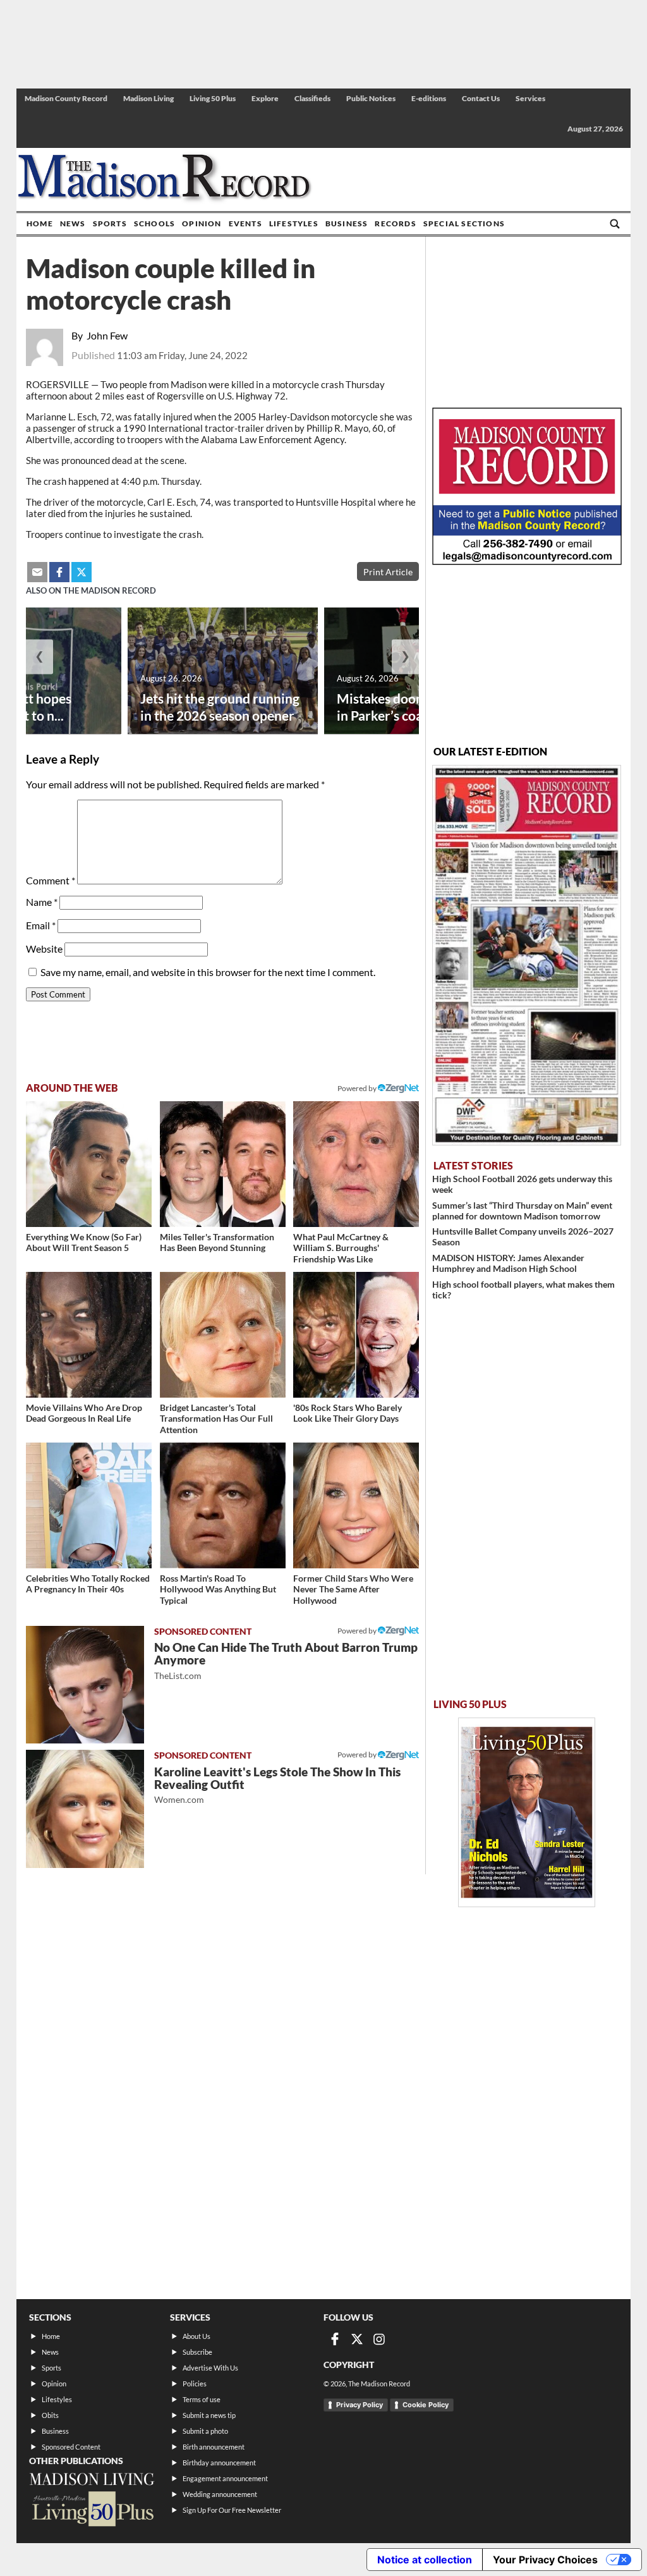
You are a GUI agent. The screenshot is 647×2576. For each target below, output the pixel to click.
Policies (195, 2384)
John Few (107, 335)
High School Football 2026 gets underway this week (522, 1184)
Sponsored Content (71, 2447)
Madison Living (148, 98)
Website (44, 949)
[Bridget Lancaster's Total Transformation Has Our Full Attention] (223, 1335)
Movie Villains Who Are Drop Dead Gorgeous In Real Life (84, 1413)
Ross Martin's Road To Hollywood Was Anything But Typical (218, 1589)
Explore (265, 98)
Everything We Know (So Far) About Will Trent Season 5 (84, 1242)
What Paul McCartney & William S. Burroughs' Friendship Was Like (341, 1248)
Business (347, 223)
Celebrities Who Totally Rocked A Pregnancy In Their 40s (88, 1584)
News (73, 223)
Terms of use (202, 2399)
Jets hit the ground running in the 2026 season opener (220, 707)
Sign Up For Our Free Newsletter (232, 2510)
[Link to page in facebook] (59, 572)
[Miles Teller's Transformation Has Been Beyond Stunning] (223, 1164)
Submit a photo (205, 2431)
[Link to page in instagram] (379, 2339)
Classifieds (312, 98)
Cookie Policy (426, 2405)
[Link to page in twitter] (82, 572)
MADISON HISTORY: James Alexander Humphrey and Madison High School (508, 1263)
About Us (197, 2336)
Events (245, 223)
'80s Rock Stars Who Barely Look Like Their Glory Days (348, 1413)
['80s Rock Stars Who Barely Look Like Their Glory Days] (356, 1335)
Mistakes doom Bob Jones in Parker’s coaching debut (414, 707)
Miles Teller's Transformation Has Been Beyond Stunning (217, 1242)
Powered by (358, 1631)
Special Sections (464, 223)
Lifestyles (294, 223)
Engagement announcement (225, 2478)
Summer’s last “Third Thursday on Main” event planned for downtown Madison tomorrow (522, 1211)
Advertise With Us (210, 2368)
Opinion (202, 223)
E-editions (429, 98)
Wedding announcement (220, 2494)
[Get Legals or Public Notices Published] (527, 561)
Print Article (388, 572)
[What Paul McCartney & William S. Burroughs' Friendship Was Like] (356, 1164)
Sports (110, 223)
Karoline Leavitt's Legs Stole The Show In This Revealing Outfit (277, 1785)
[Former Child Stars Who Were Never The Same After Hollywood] (356, 1505)
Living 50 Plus (213, 98)
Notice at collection (425, 2560)
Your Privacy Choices (545, 2560)
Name (42, 902)
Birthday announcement (219, 2463)
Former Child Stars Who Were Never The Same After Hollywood (353, 1589)
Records (395, 223)
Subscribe (197, 2352)
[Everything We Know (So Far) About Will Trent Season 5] (89, 1164)
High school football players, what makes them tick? (523, 1290)
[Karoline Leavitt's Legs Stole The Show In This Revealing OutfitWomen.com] (85, 1809)
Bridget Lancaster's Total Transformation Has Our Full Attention (216, 1419)
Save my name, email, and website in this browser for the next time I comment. (208, 972)
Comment (51, 880)
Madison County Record (66, 98)
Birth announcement (214, 2447)
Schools (154, 223)
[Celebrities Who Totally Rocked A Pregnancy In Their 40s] (89, 1505)
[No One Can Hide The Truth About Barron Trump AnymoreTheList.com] (85, 1685)
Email (41, 925)
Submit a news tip (209, 2415)
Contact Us (481, 98)
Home (40, 223)
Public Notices (371, 98)
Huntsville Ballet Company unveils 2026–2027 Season (523, 1236)
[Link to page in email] (37, 572)
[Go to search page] (615, 224)
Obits (50, 2415)
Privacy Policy (360, 2405)
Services (530, 98)
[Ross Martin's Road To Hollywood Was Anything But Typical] (223, 1505)
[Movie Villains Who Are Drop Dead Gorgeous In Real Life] (89, 1335)
